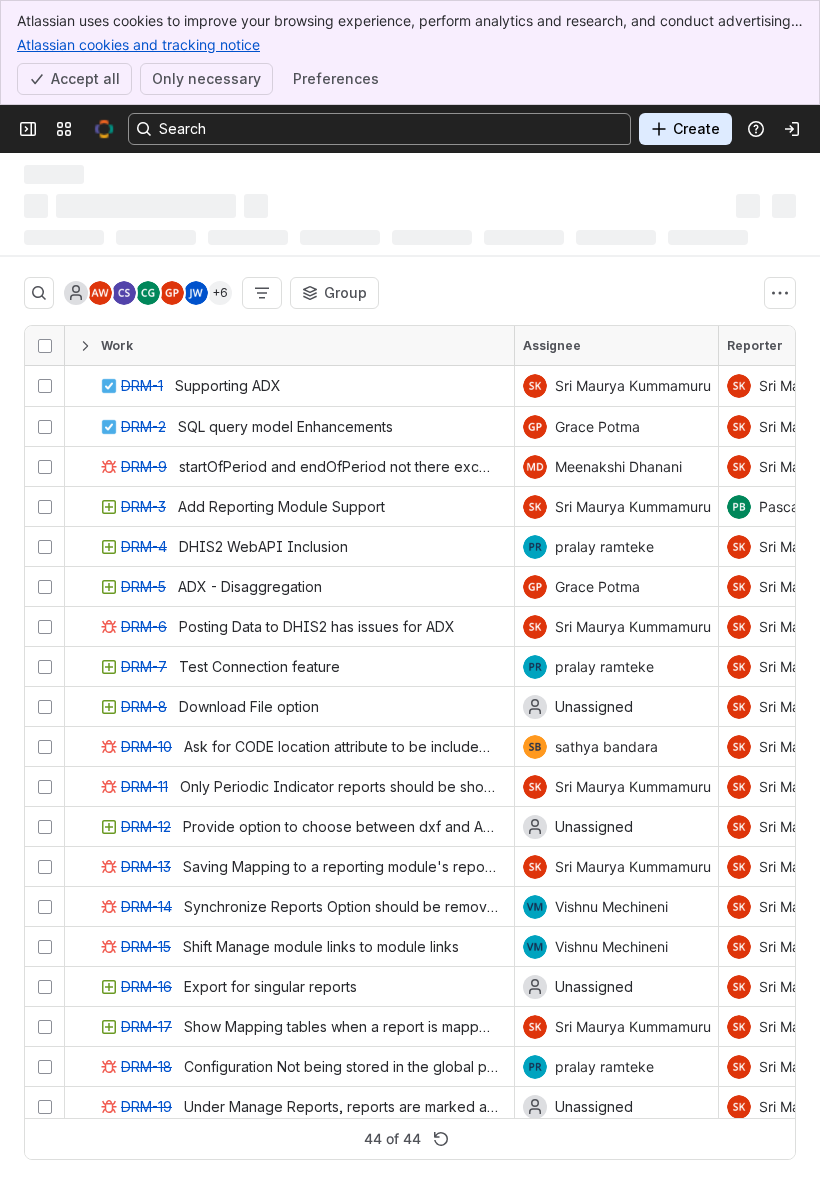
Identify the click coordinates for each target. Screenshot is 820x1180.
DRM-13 (146, 866)
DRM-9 (144, 466)
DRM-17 (146, 1026)
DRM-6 (144, 626)
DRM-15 (146, 946)
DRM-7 (144, 666)
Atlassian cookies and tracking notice (138, 44)
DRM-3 (143, 506)
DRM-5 (143, 586)
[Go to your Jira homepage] (104, 129)
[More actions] (780, 293)
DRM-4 (144, 546)
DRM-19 (146, 1106)
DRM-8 (144, 706)
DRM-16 (146, 986)
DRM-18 (146, 1066)
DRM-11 (144, 786)
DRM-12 (146, 826)
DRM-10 (146, 746)
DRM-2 (143, 426)
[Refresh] (441, 1139)
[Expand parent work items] (85, 346)
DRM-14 (146, 906)
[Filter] (262, 293)
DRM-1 (142, 385)
